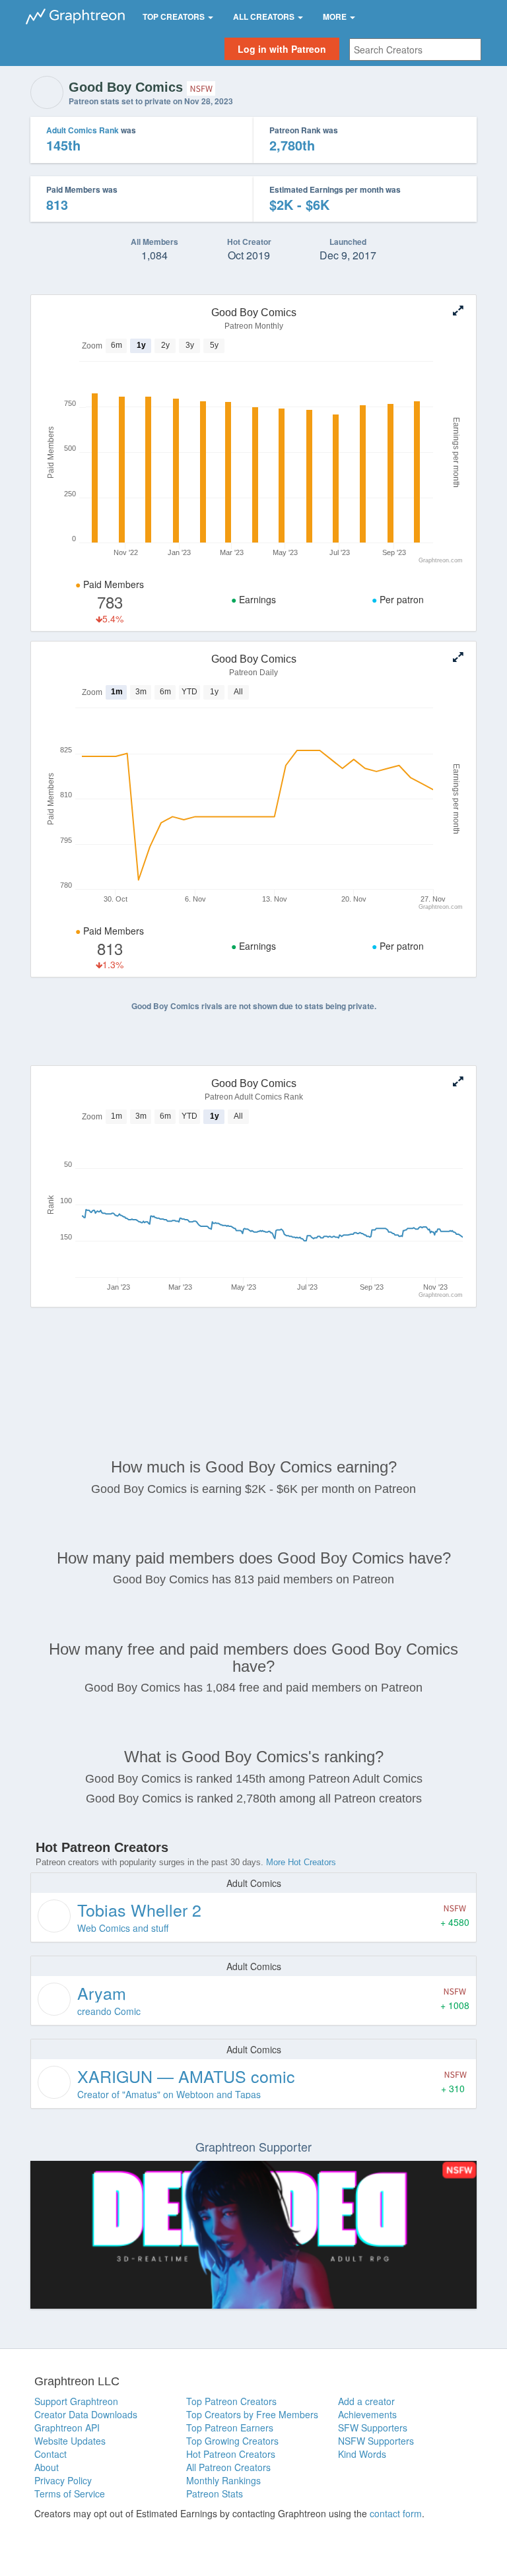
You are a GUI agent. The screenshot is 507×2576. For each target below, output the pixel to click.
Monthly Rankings (223, 2480)
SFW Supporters (373, 2427)
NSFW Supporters (376, 2441)
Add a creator (366, 2401)
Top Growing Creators (232, 2441)
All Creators (265, 17)
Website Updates (70, 2441)
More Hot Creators (301, 1862)
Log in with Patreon (282, 49)
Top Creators (175, 17)
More (336, 17)
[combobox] (415, 50)
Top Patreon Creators (231, 2401)
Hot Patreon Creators (231, 2454)
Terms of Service (70, 2493)
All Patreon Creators (228, 2467)
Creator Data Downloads (86, 2414)
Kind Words (362, 2454)
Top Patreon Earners (230, 2427)
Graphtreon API (67, 2427)
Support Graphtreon (76, 2401)
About (47, 2467)
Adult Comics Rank (83, 130)
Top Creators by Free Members (252, 2414)
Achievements (367, 2414)
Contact (51, 2454)
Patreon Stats (215, 2493)
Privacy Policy (63, 2480)
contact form (396, 2513)
